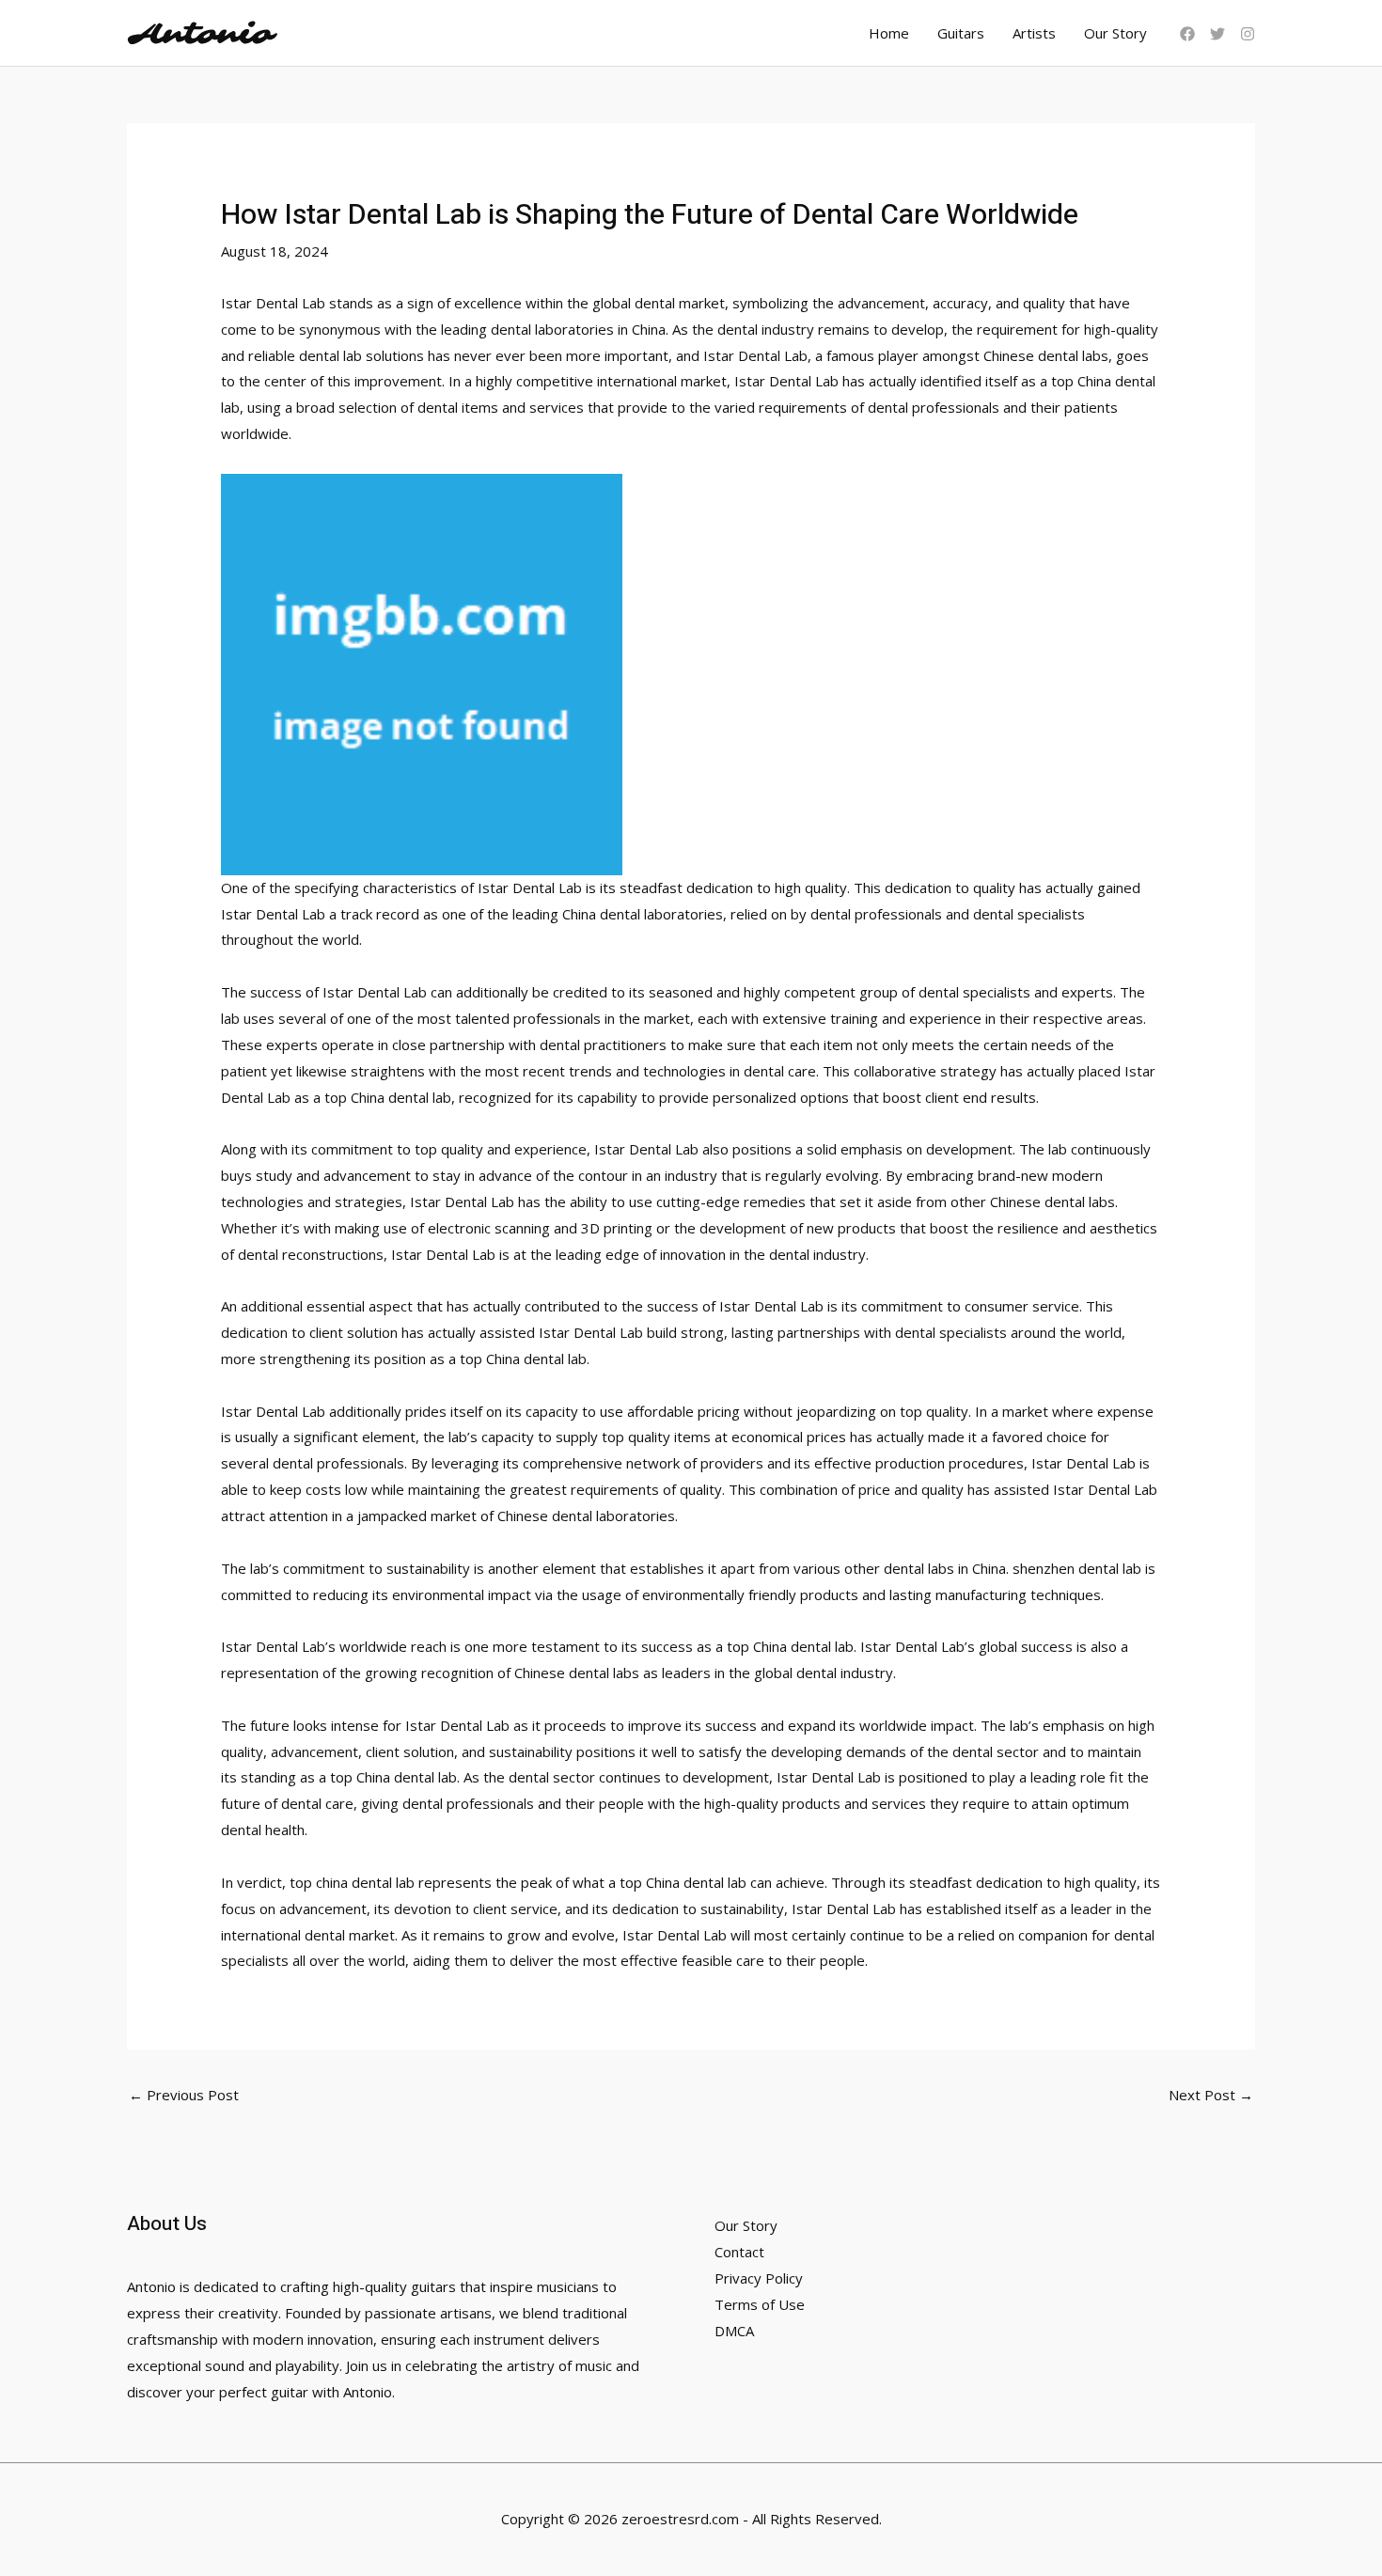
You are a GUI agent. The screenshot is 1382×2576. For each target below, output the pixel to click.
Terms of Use (760, 2304)
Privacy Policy (759, 2278)
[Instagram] (1248, 34)
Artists (1034, 33)
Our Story (1115, 33)
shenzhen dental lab (1077, 1568)
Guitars (961, 33)
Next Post (1211, 2095)
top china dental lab (352, 1882)
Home (889, 33)
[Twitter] (1217, 34)
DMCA (734, 2331)
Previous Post (184, 2095)
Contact (739, 2252)
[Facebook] (1187, 34)
